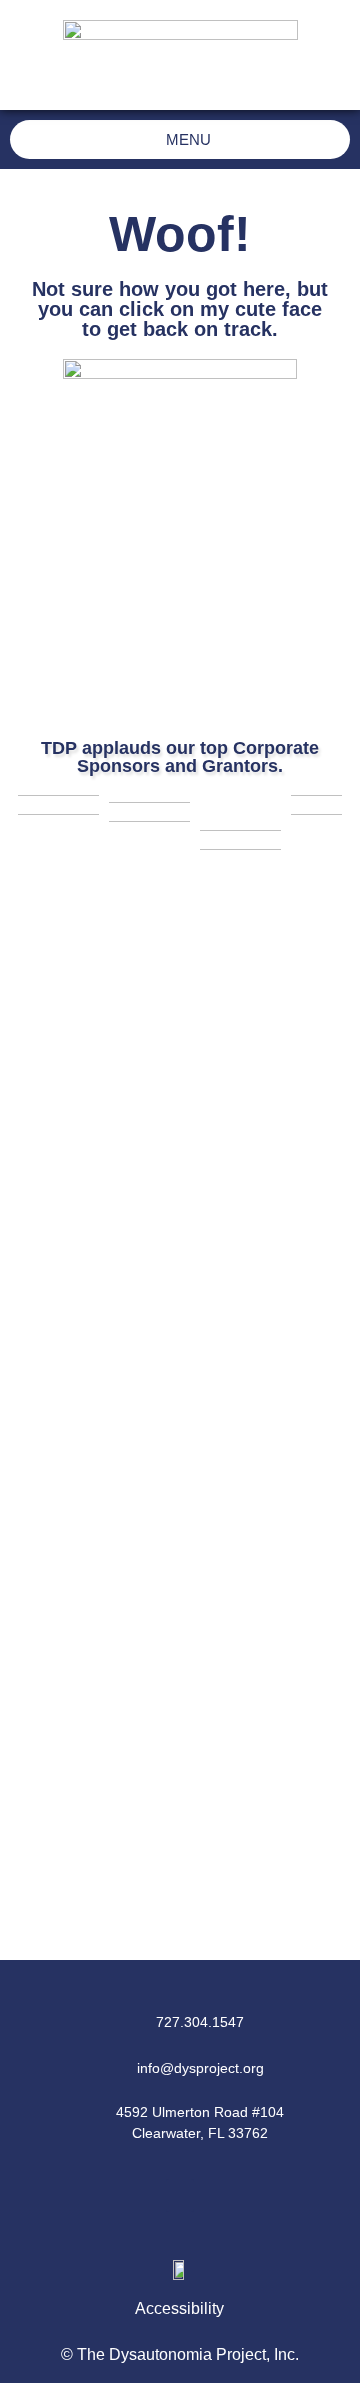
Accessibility (179, 2308)
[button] (180, 2195)
